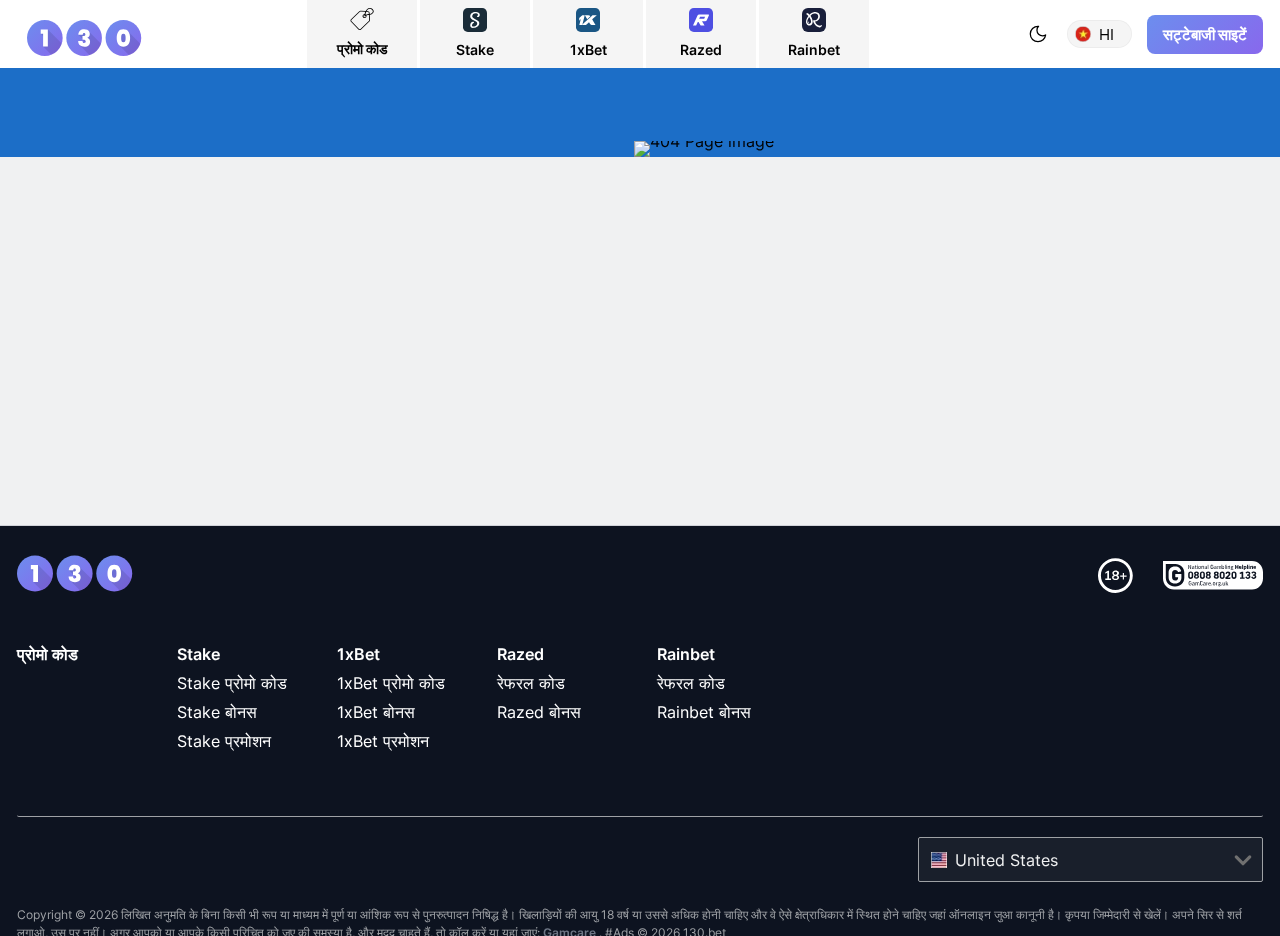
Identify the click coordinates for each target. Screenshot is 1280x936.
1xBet (358, 654)
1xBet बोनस (376, 712)
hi (1106, 34)
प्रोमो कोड (47, 654)
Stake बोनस (217, 712)
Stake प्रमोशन (224, 741)
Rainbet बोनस (704, 712)
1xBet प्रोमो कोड (391, 683)
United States (1006, 860)
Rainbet (686, 654)
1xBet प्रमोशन (383, 741)
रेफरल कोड (531, 683)
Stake (198, 654)
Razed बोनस (539, 712)
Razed (520, 654)
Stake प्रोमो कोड (232, 683)
